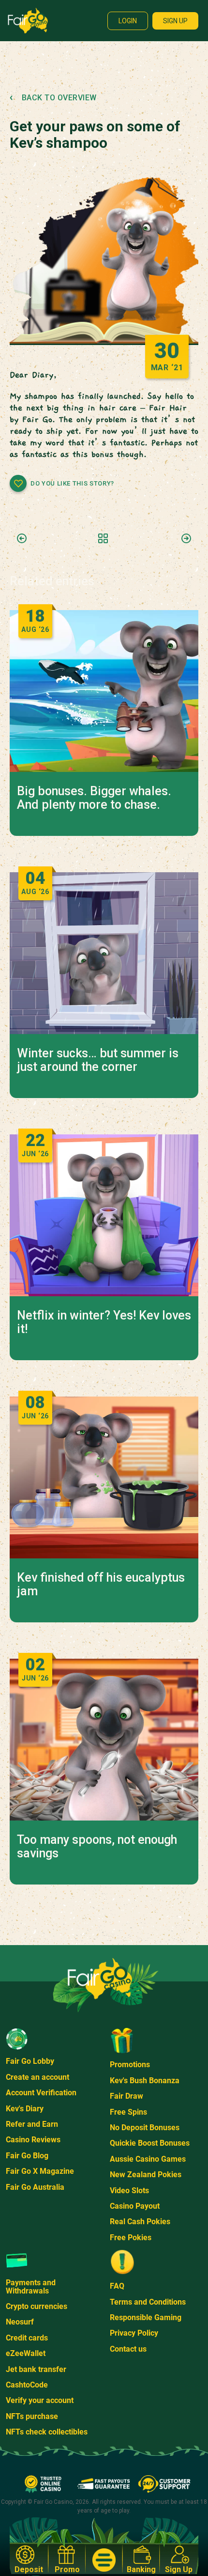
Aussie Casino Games (148, 2159)
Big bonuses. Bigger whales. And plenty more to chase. (94, 798)
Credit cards (27, 2338)
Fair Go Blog (27, 2156)
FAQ (117, 2286)
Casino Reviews (33, 2140)
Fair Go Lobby (30, 2061)
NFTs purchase (32, 2416)
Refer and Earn (32, 2124)
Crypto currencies (37, 2306)
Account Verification (41, 2093)
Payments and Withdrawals (31, 2286)
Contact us (128, 2349)
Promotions (130, 2065)
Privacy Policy (134, 2333)
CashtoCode (27, 2385)
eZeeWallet (26, 2353)
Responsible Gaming (146, 2317)
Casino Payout (135, 2206)
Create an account (37, 2077)
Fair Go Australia (35, 2187)
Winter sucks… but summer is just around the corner (98, 1060)
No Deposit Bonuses (145, 2128)
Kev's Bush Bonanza (145, 2081)
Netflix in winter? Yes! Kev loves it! (104, 1322)
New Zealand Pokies (146, 2175)
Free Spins (128, 2112)
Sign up (175, 21)
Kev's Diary (25, 2109)
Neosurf (20, 2322)
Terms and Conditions (148, 2302)
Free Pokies (131, 2238)
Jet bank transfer (36, 2369)
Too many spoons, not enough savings (97, 1847)
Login (128, 21)
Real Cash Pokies (140, 2222)
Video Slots (129, 2191)
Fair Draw (126, 2096)
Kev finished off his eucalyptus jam (101, 1585)
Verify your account (40, 2400)
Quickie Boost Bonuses (150, 2143)
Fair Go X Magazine (40, 2171)
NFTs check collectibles (47, 2432)
